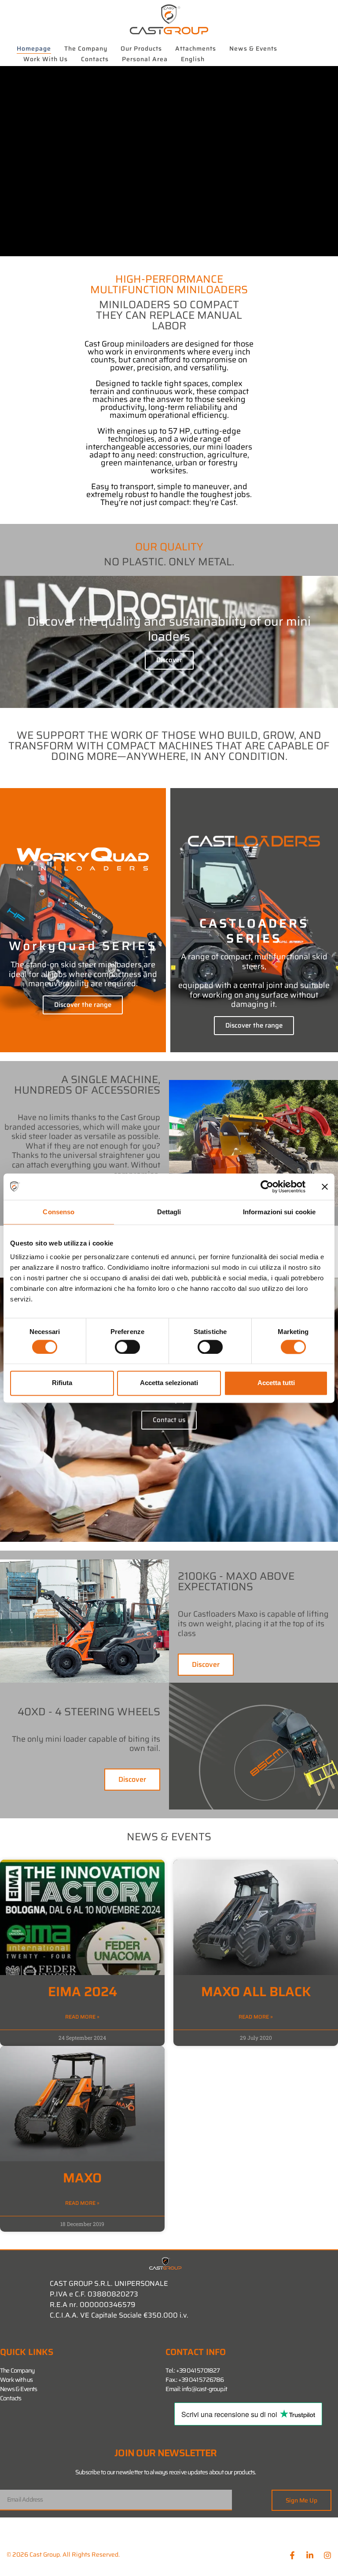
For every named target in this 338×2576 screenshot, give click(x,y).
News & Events (253, 48)
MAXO (82, 2178)
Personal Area (145, 59)
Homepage (34, 48)
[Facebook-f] (292, 2555)
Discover (169, 660)
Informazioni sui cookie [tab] (279, 1212)
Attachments (196, 48)
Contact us (169, 1420)
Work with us (46, 59)
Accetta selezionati (169, 1383)
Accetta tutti (276, 1383)
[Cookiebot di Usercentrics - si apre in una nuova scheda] (267, 1187)
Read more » (82, 2017)
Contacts (95, 59)
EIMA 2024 (83, 1992)
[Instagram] (327, 2555)
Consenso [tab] (59, 1212)
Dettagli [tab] (169, 1212)
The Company (86, 48)
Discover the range (83, 1005)
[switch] (127, 1347)
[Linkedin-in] (310, 2555)
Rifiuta (62, 1383)
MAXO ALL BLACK (256, 1992)
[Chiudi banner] (325, 1187)
